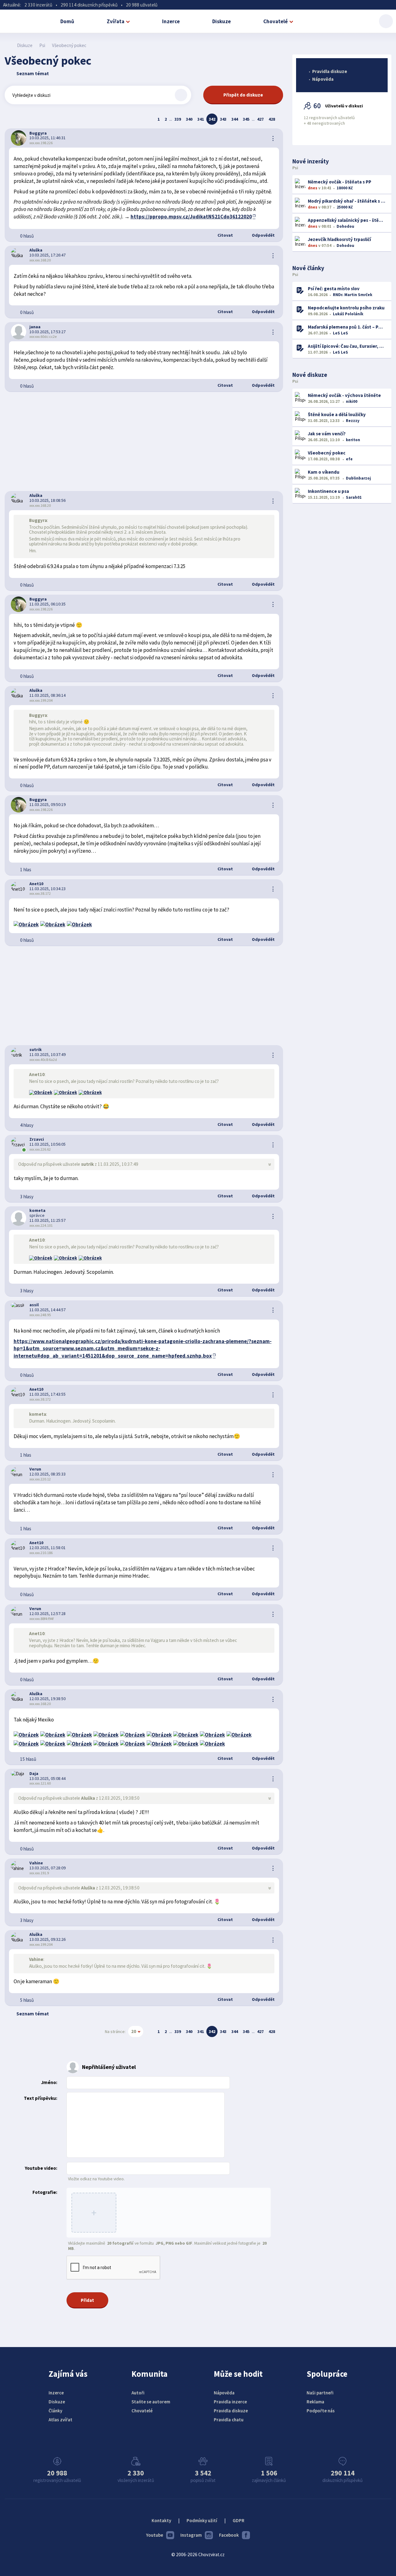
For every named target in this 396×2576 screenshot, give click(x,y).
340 (189, 119)
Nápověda (323, 79)
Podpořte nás (321, 2411)
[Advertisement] (144, 442)
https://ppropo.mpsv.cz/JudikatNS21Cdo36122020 (191, 217)
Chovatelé (275, 21)
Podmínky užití (202, 2520)
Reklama (315, 2402)
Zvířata (116, 21)
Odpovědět (263, 235)
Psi (42, 45)
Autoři (138, 2393)
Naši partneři (320, 2393)
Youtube (155, 2535)
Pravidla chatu (229, 2420)
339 (178, 119)
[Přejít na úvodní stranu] (8, 45)
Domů (67, 21)
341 (201, 119)
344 (235, 119)
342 (212, 119)
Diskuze (222, 21)
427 (260, 119)
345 (246, 119)
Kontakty (161, 2520)
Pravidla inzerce (230, 2402)
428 (272, 119)
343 (223, 119)
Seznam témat (33, 73)
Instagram (191, 2535)
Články (55, 2411)
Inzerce (171, 21)
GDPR (239, 2520)
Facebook (229, 2535)
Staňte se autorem (151, 2402)
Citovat (225, 235)
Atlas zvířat (60, 2420)
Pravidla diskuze (330, 71)
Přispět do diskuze (243, 95)
